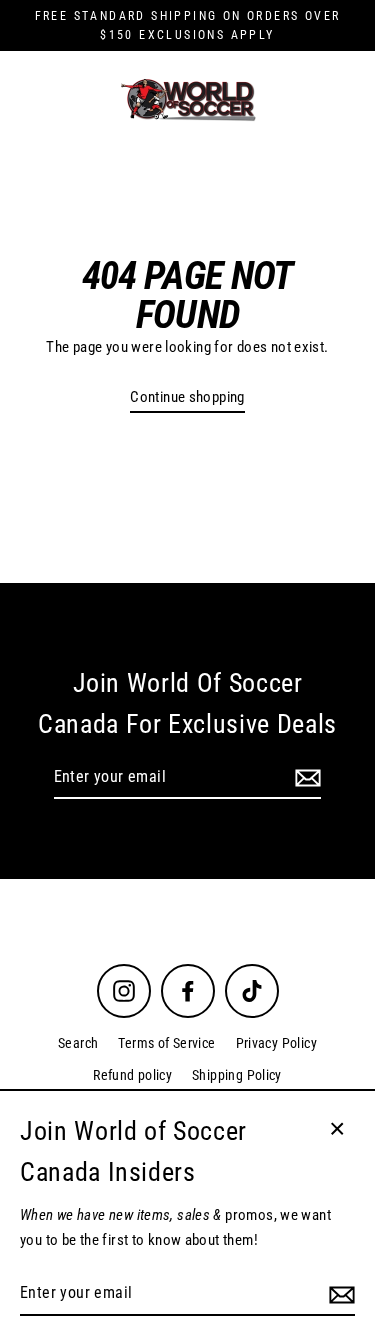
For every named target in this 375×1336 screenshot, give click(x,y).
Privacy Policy (276, 1043)
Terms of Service (166, 1043)
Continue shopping (187, 397)
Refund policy (132, 1075)
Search (78, 1043)
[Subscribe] (305, 778)
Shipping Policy (237, 1075)
